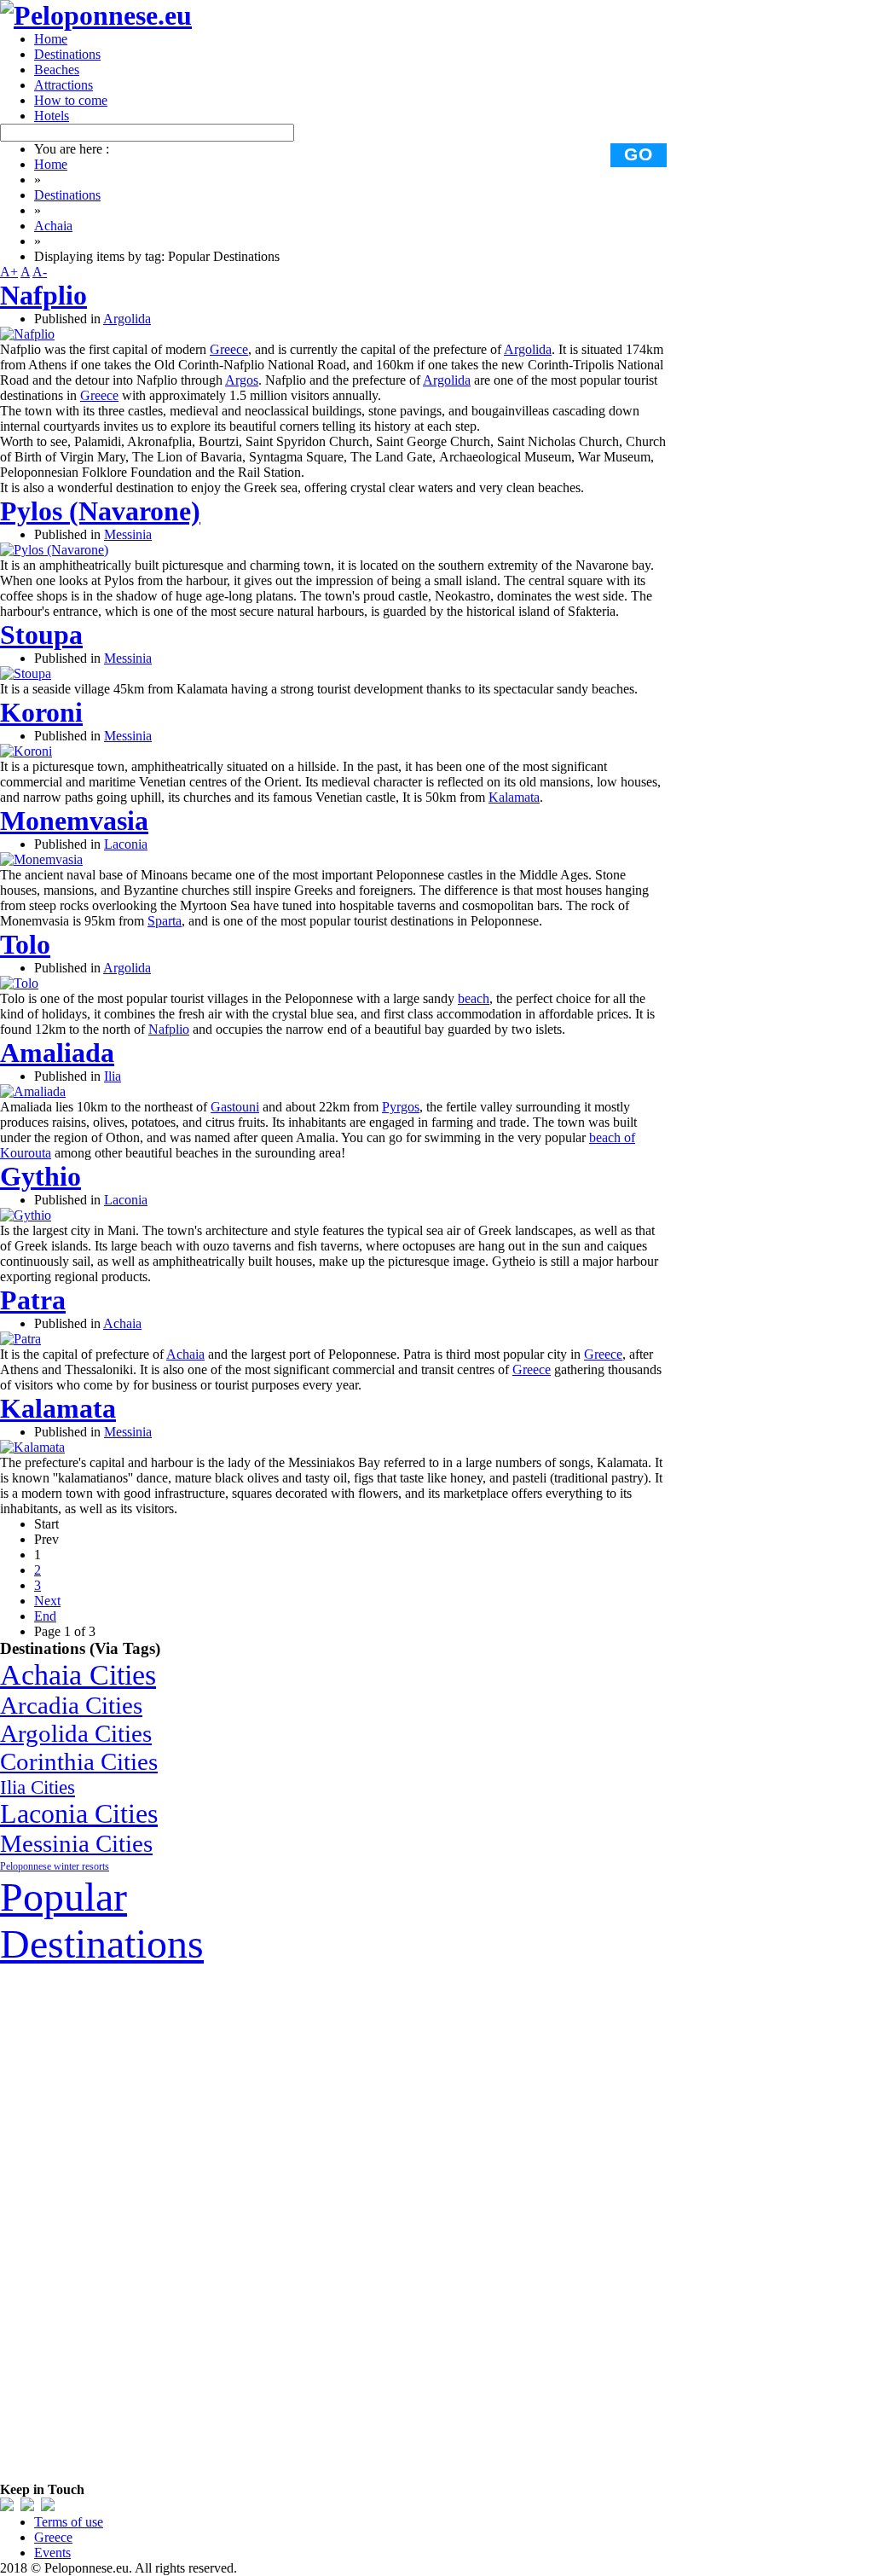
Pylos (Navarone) (100, 511)
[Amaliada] (33, 1091)
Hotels (52, 116)
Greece (229, 349)
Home (51, 39)
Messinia (128, 534)
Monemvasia (74, 821)
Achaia (53, 226)
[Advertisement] (128, 2223)
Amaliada (57, 1053)
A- (40, 272)
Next (47, 1601)
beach (474, 998)
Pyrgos (401, 1107)
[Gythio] (26, 1215)
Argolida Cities (76, 1733)
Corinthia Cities (79, 1761)
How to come (71, 100)
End (45, 1616)
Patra (33, 1300)
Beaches (57, 70)
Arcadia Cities (71, 1705)
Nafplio (43, 295)
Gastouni (235, 1107)
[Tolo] (19, 983)
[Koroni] (26, 751)
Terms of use (69, 2522)
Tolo (25, 944)
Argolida (127, 319)
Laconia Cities (79, 1814)
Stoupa (41, 635)
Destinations (67, 54)
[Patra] (20, 1339)
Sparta (165, 921)
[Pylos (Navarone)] (54, 550)
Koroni (41, 712)
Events (52, 2553)
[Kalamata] (32, 1447)
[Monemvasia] (41, 859)
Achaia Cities (78, 1674)
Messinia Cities (76, 1843)
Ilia (113, 1076)
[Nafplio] (27, 334)
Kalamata (514, 797)
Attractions (64, 85)
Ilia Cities (38, 1787)
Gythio (40, 1176)
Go (639, 154)
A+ (9, 272)
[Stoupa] (26, 673)
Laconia (126, 844)
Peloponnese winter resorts (55, 1866)
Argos (242, 380)
